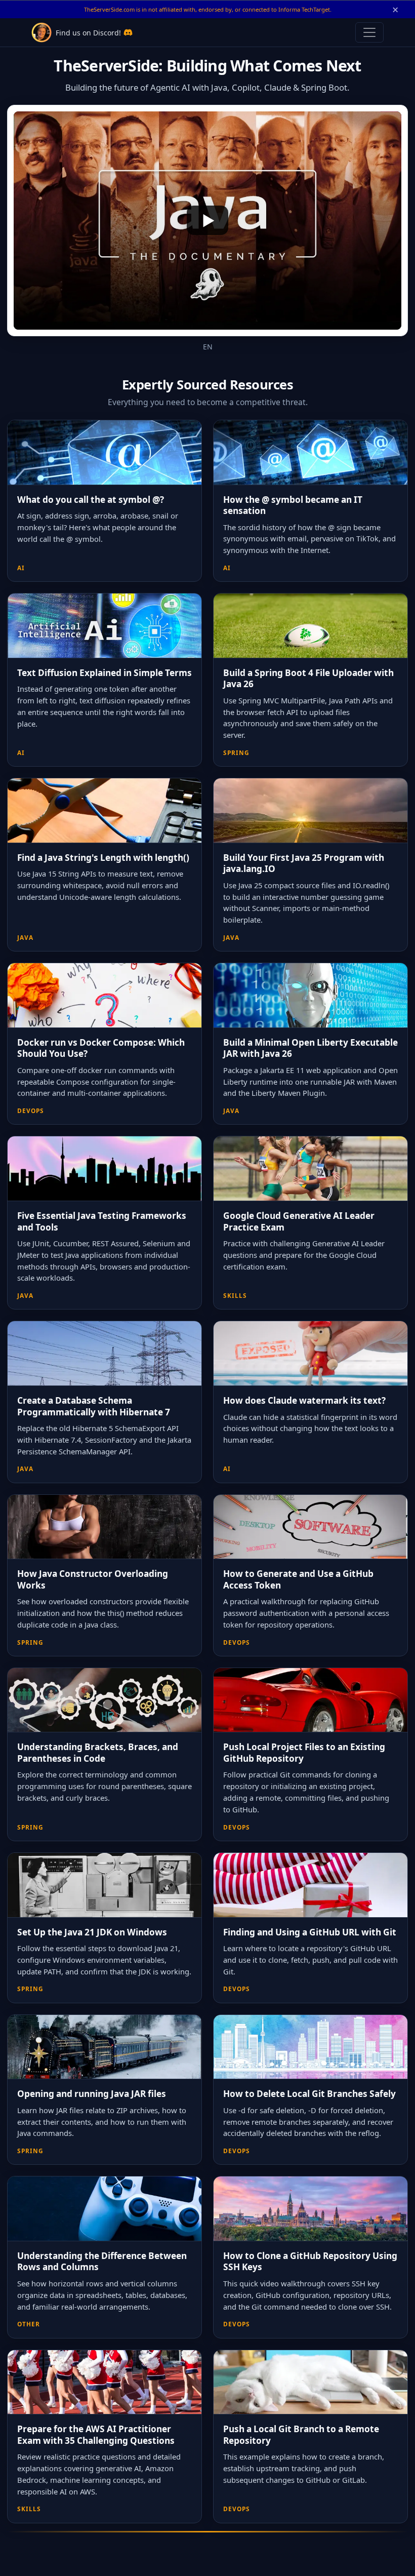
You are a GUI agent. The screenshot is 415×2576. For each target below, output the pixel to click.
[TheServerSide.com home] (41, 32)
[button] (207, 221)
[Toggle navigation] (369, 32)
